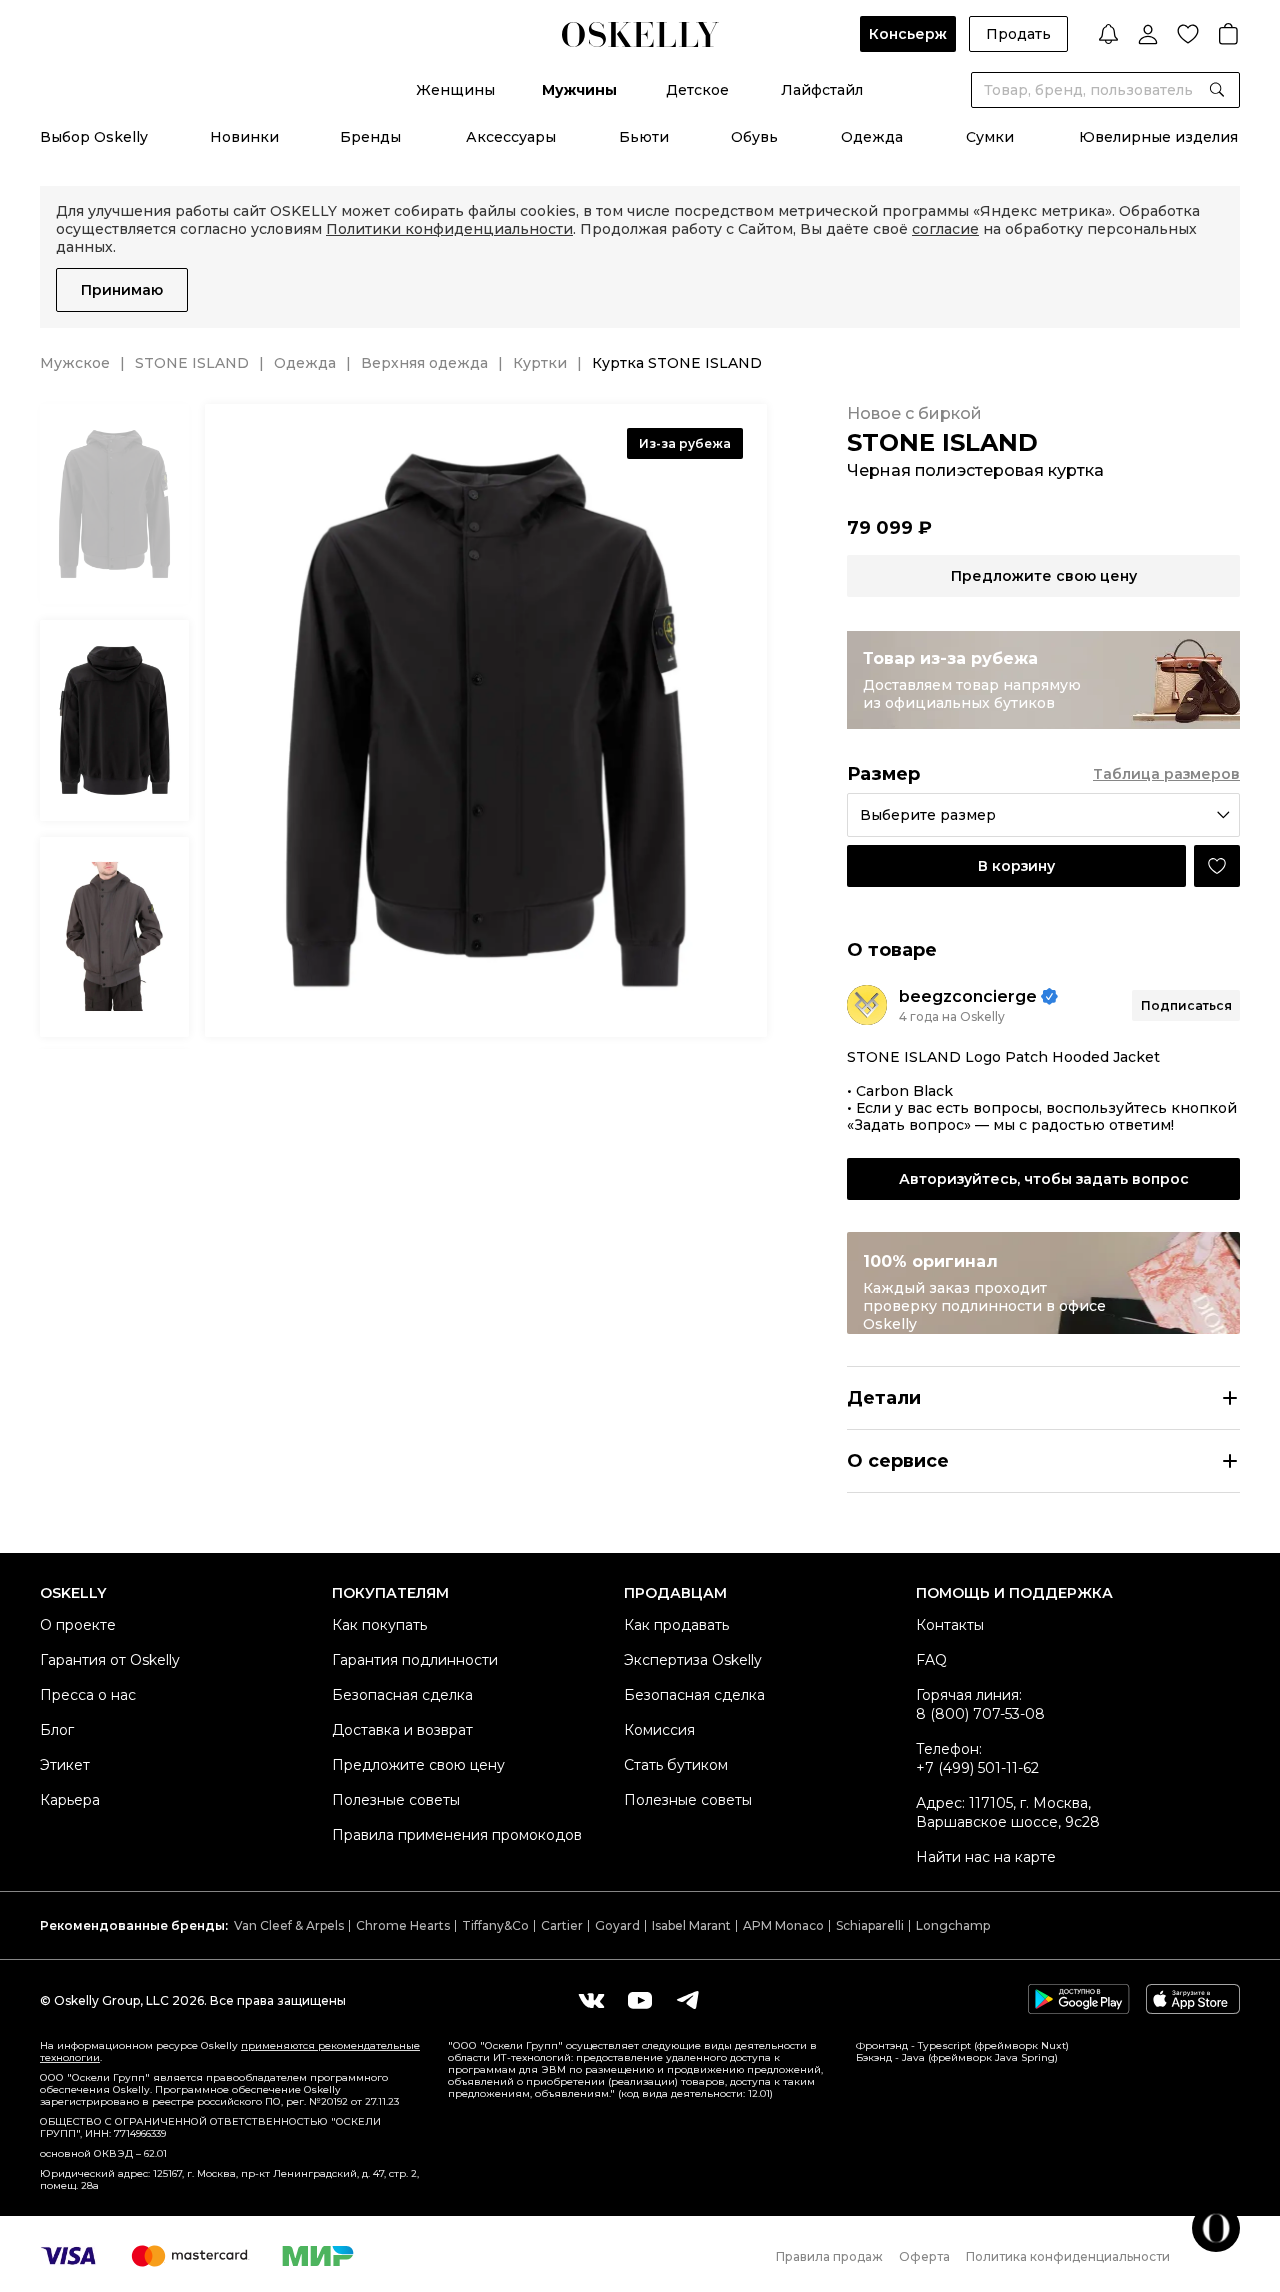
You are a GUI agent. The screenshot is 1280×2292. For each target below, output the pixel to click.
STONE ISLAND (192, 363)
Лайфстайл (822, 90)
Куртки (540, 363)
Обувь (754, 137)
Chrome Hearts (403, 1925)
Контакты (950, 1625)
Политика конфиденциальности (1068, 2256)
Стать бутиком (676, 1765)
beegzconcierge (968, 996)
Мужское (75, 363)
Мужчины (579, 90)
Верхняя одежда (424, 363)
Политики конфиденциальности (449, 229)
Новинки (244, 137)
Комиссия (659, 1730)
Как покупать (379, 1625)
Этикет (65, 1765)
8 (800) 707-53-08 (980, 1714)
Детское (697, 90)
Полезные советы (396, 1800)
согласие (945, 229)
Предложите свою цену (418, 1765)
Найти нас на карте (986, 1857)
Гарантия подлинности (415, 1660)
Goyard (617, 1925)
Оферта (924, 2256)
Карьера (70, 1800)
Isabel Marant (691, 1925)
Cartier (562, 1925)
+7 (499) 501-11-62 (977, 1768)
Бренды (370, 137)
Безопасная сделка (402, 1695)
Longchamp (953, 1925)
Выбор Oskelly (94, 137)
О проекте (78, 1625)
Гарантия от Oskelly (110, 1660)
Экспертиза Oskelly (693, 1660)
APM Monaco (783, 1925)
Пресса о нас (88, 1695)
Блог (57, 1730)
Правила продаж (829, 2256)
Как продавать (676, 1625)
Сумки (990, 137)
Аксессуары (511, 137)
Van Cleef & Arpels (289, 1925)
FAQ (931, 1660)
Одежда (872, 137)
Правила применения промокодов (457, 1835)
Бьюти (644, 137)
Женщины (455, 90)
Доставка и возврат (402, 1730)
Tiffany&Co (495, 1925)
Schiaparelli (870, 1925)
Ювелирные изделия (1158, 137)
